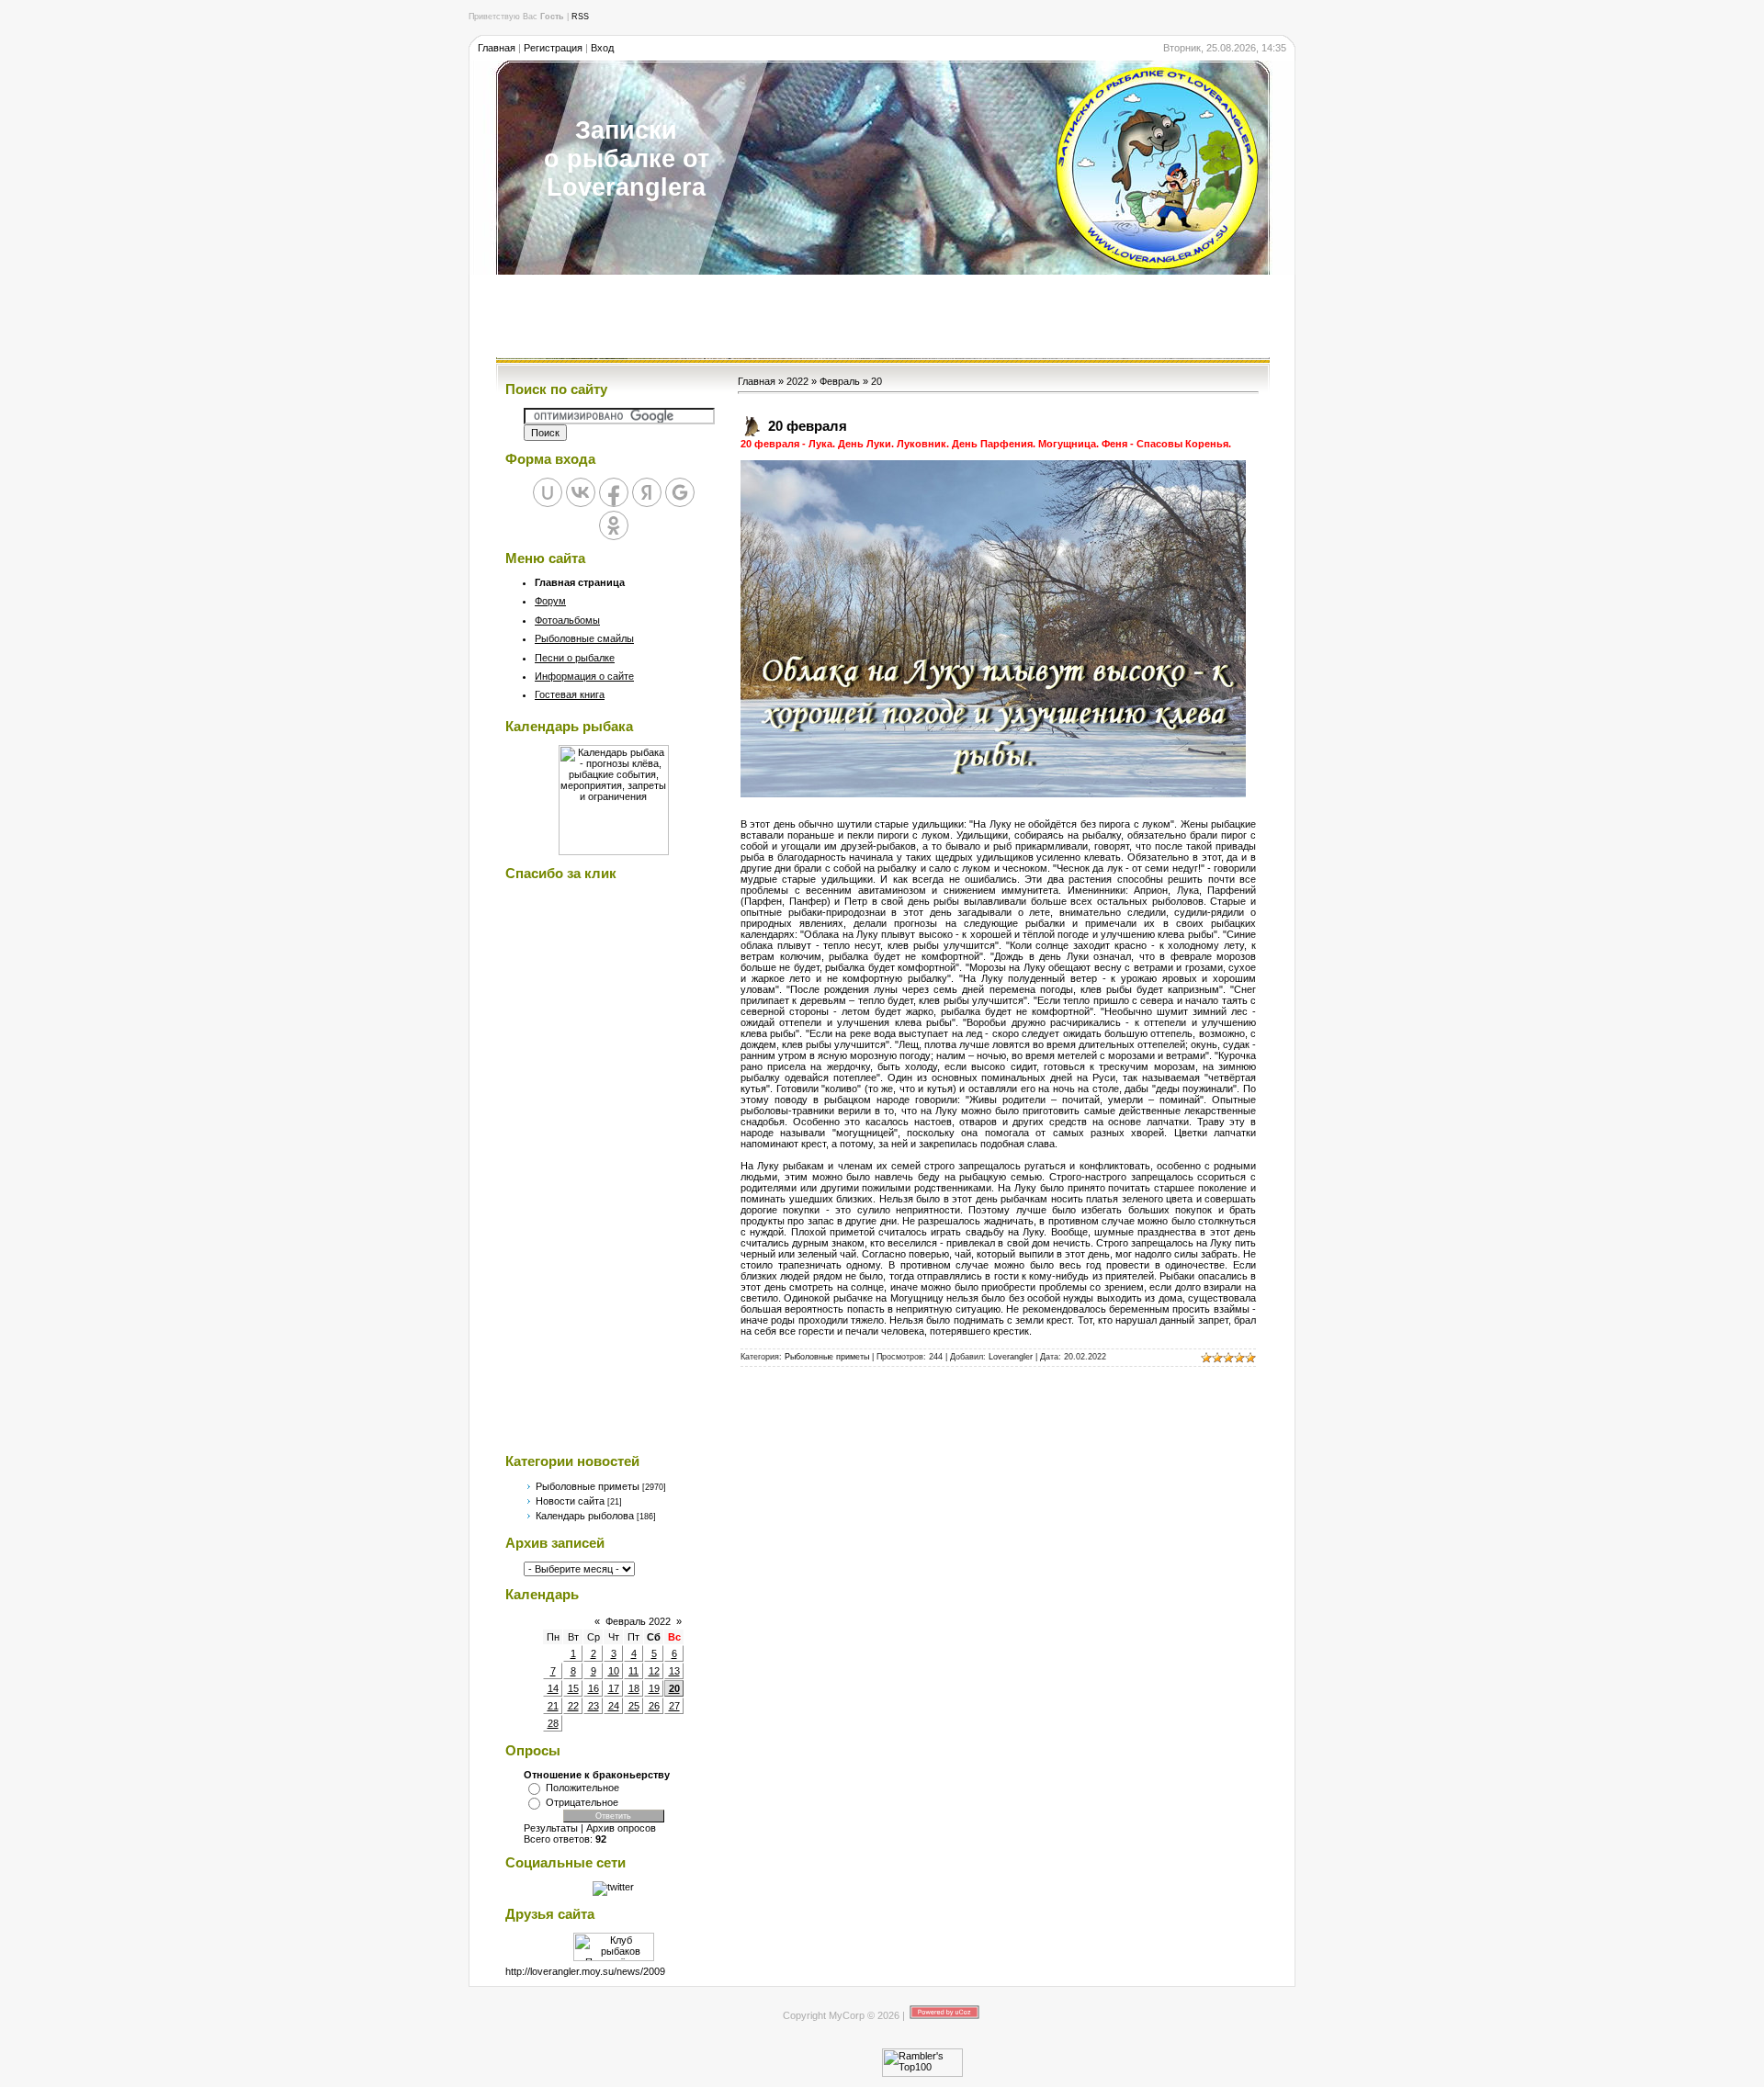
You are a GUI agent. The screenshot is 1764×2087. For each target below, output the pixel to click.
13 (674, 1671)
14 (553, 1688)
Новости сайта (570, 1501)
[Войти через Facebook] (614, 492)
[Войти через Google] (680, 492)
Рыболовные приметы (588, 1486)
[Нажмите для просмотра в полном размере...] (993, 794)
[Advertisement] (882, 316)
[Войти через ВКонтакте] (581, 492)
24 (614, 1706)
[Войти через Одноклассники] (614, 525)
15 (573, 1688)
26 (654, 1706)
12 (654, 1671)
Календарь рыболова (585, 1516)
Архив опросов (621, 1828)
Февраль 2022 (638, 1621)
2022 (797, 381)
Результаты (551, 1828)
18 (634, 1688)
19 (654, 1688)
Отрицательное (582, 1802)
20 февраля (808, 426)
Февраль (840, 381)
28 (553, 1723)
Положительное (582, 1788)
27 (674, 1706)
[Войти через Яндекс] (647, 492)
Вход (602, 48)
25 (634, 1706)
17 (614, 1688)
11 (633, 1671)
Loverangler (1011, 1357)
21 (553, 1706)
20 (674, 1688)
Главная (497, 48)
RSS (580, 17)
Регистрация (553, 48)
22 (573, 1706)
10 (614, 1671)
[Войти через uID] (548, 492)
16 (594, 1688)
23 (594, 1706)
